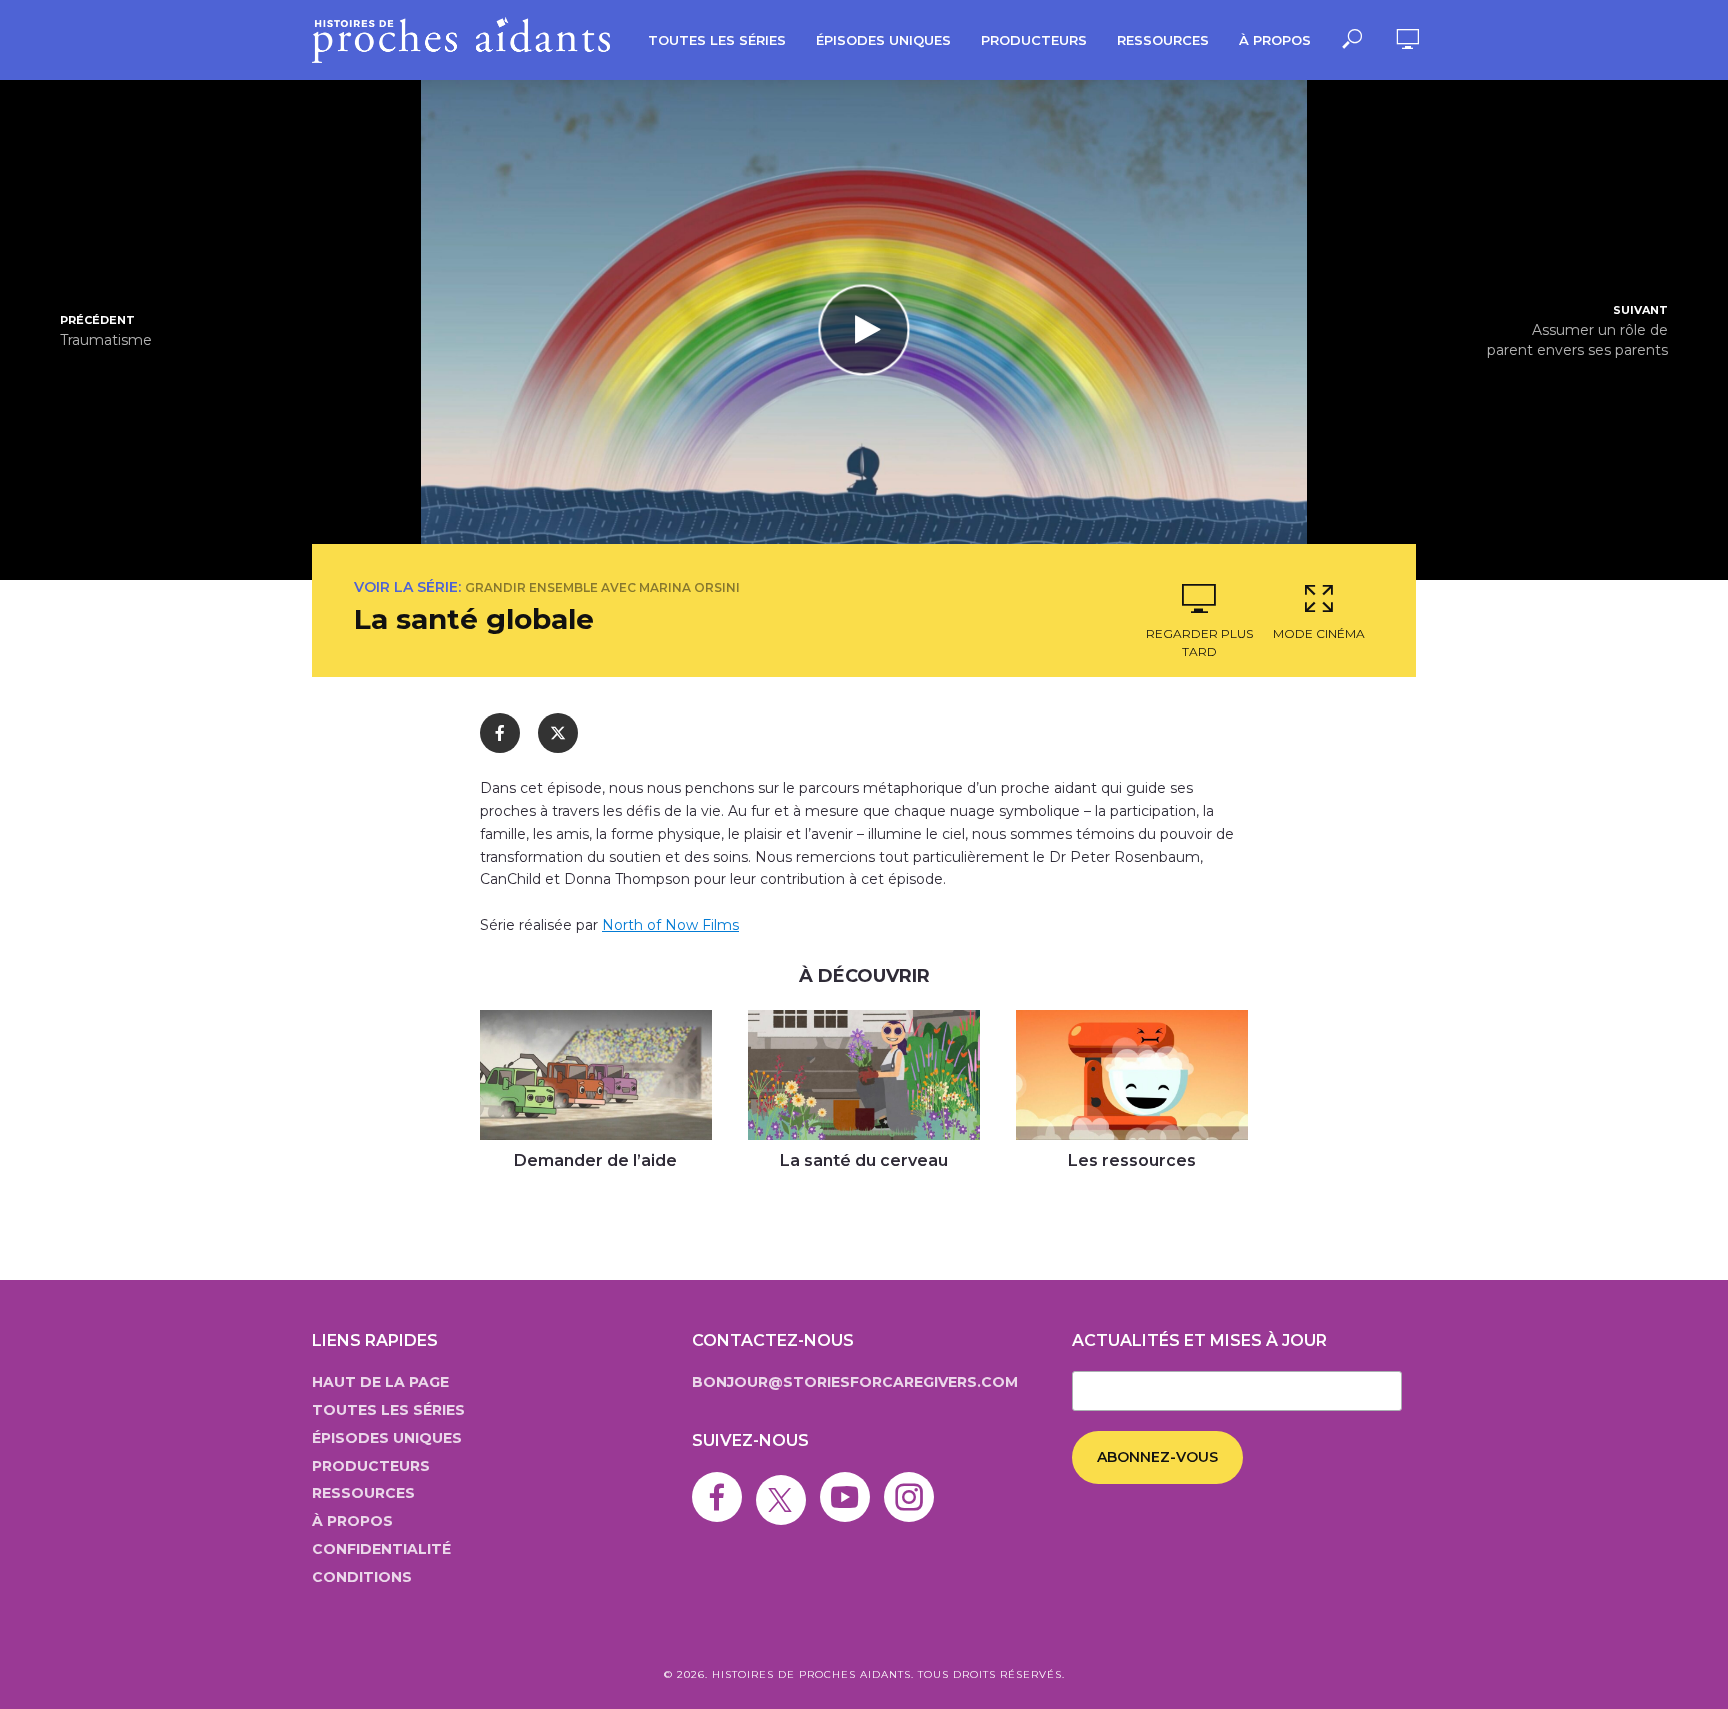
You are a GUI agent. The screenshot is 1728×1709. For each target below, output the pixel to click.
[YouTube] (850, 1483)
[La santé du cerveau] (864, 1075)
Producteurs (1034, 40)
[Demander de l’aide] (596, 1075)
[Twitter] (786, 1483)
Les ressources (1132, 1160)
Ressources (1163, 40)
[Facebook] (722, 1483)
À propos (1275, 40)
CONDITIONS (362, 1577)
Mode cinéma (1319, 633)
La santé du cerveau (864, 1160)
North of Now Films (670, 925)
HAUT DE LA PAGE (380, 1382)
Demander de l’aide (595, 1160)
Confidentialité (381, 1549)
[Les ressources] (1132, 1075)
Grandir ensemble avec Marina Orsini (602, 587)
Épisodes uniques (883, 40)
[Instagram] (914, 1483)
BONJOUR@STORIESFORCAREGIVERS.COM (855, 1382)
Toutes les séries (717, 40)
